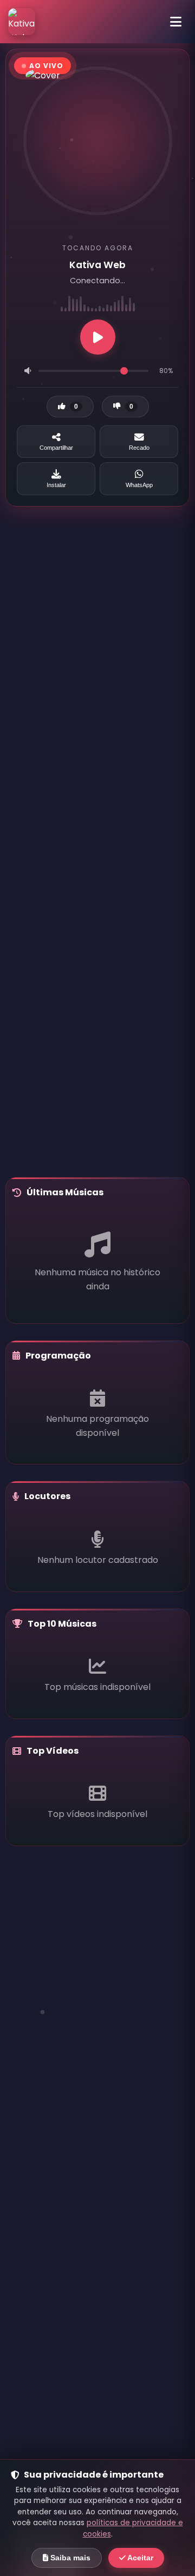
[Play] (98, 337)
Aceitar (139, 2558)
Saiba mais (69, 2558)
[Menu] (175, 22)
